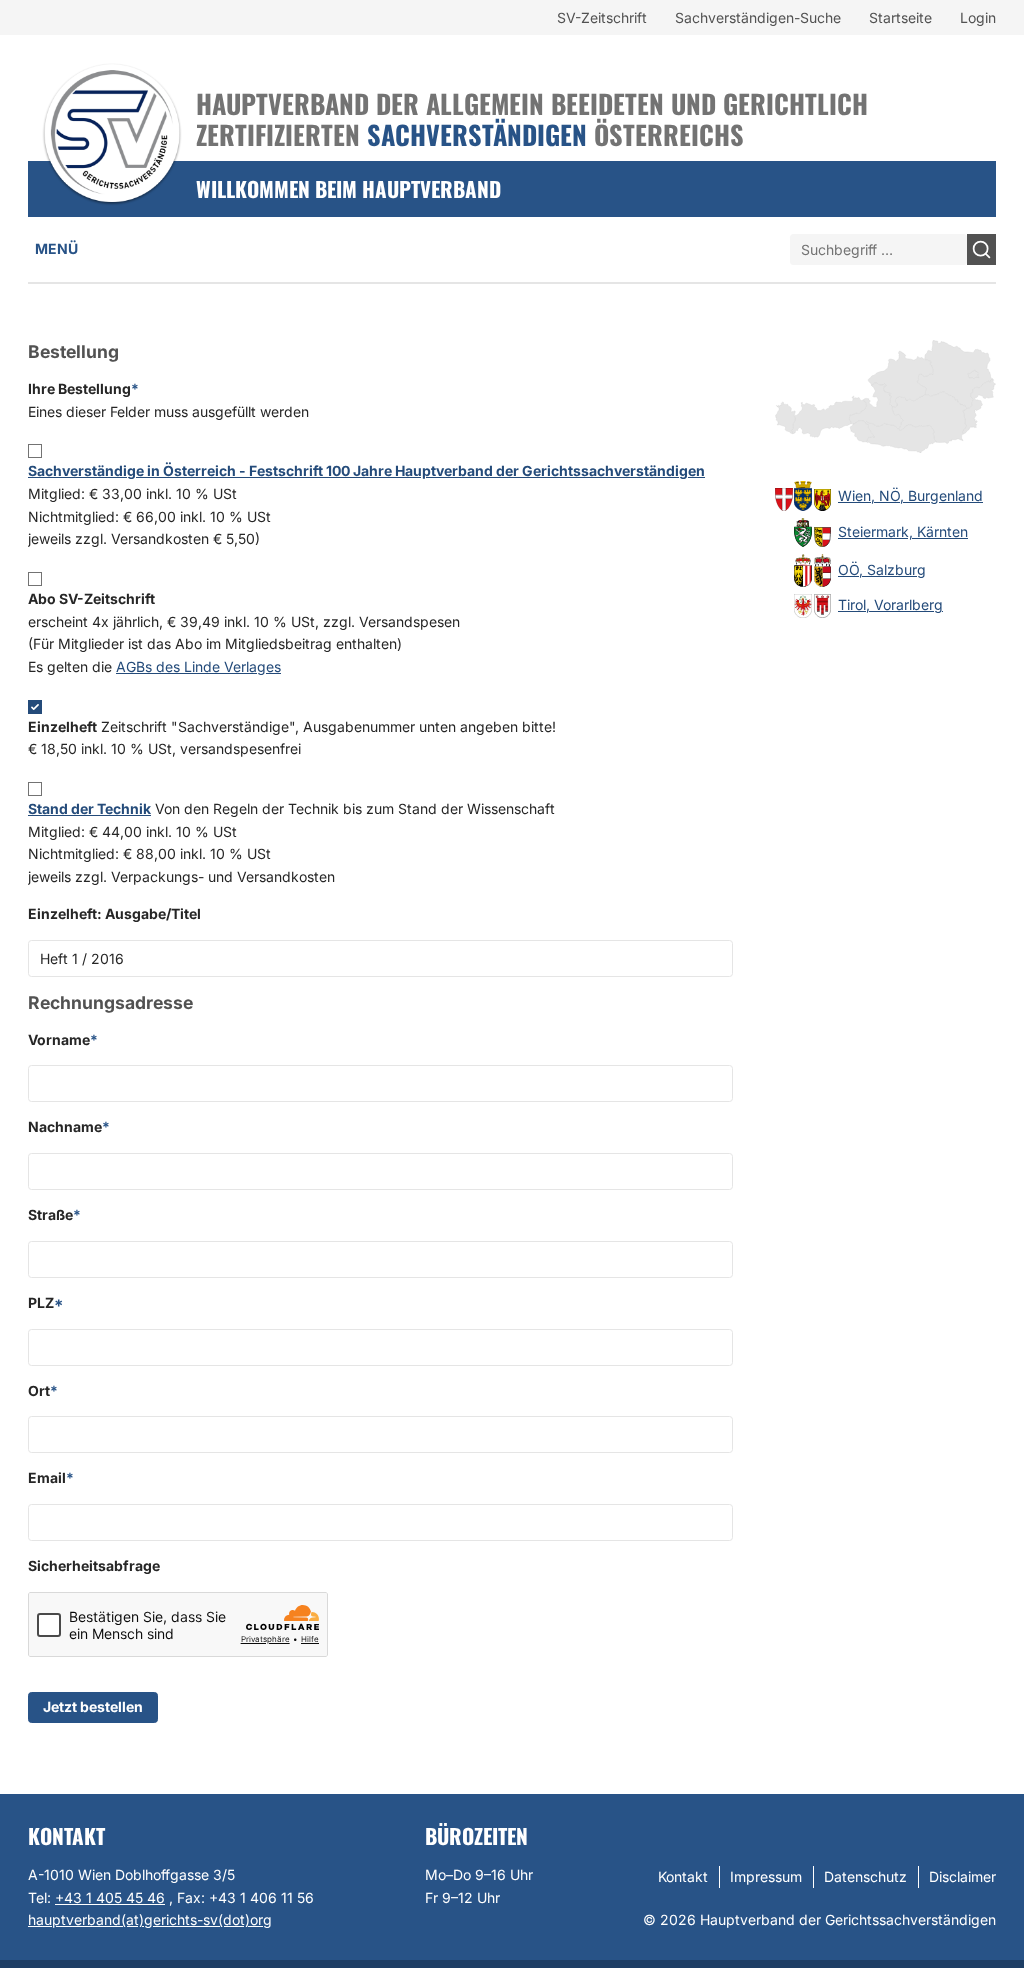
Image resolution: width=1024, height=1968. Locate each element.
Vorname (63, 1039)
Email (51, 1477)
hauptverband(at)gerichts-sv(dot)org (150, 1919)
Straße (54, 1214)
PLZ (45, 1302)
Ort (43, 1390)
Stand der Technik (89, 808)
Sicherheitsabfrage (94, 1565)
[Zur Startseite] (112, 107)
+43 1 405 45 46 (110, 1897)
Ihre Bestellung (168, 400)
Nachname (69, 1126)
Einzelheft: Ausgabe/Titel (114, 913)
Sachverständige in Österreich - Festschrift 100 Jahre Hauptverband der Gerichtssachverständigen (366, 470)
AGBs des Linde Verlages (198, 666)
